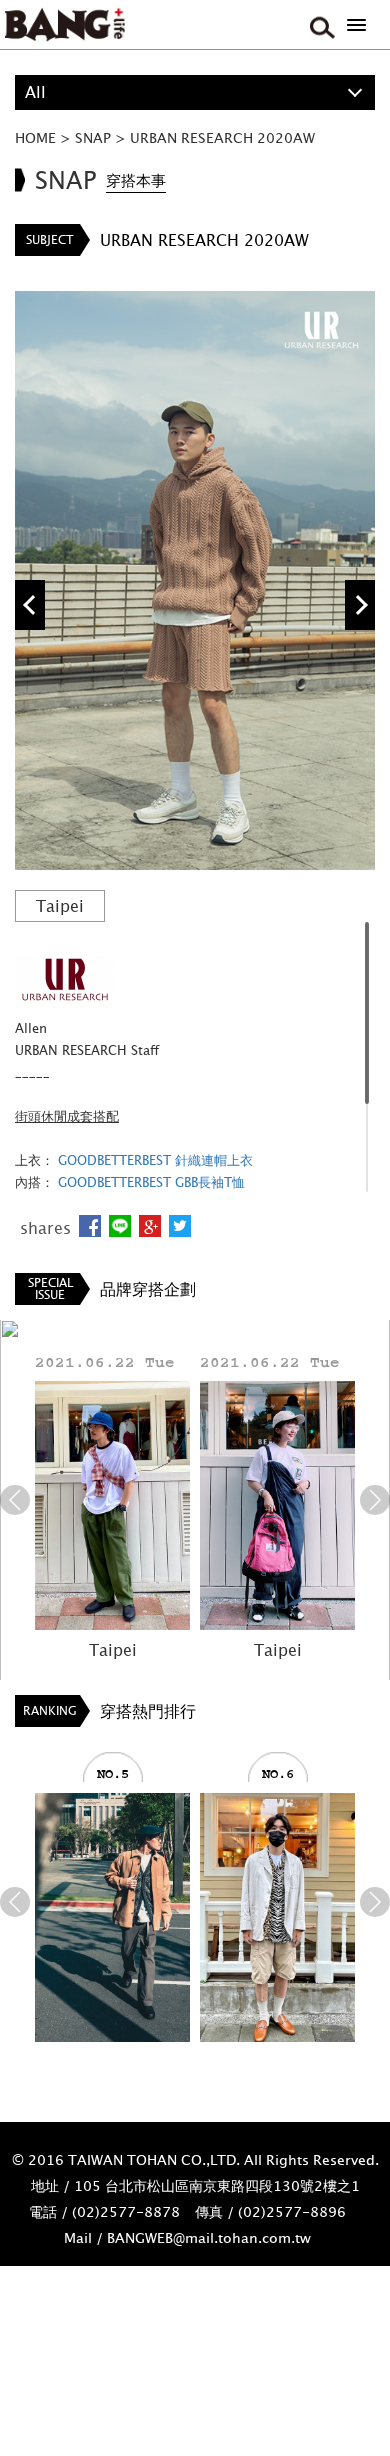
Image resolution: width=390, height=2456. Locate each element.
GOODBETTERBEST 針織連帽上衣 (155, 1160)
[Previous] (30, 605)
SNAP (93, 137)
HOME (35, 137)
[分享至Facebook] (90, 1226)
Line (120, 1226)
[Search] (320, 25)
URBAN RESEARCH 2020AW (222, 137)
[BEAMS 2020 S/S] (112, 1917)
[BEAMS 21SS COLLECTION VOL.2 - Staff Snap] (277, 1917)
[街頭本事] (65, 25)
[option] (195, 580)
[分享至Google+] (150, 1226)
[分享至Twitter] (180, 1226)
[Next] (360, 605)
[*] (356, 25)
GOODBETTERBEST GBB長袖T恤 (151, 1182)
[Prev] (15, 1500)
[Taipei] (112, 1505)
